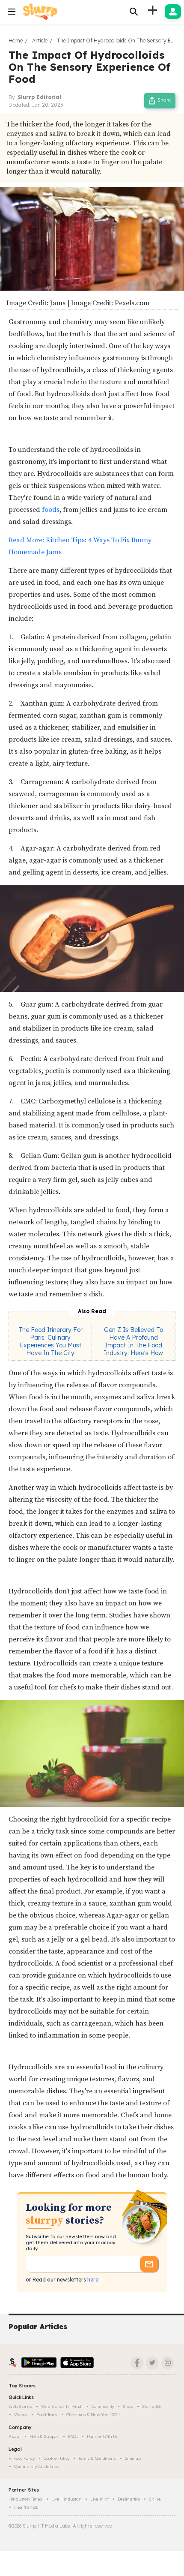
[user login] (173, 12)
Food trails (47, 2415)
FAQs (73, 2436)
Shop (128, 2406)
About (15, 2436)
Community (103, 2406)
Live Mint (99, 2499)
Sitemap (133, 2458)
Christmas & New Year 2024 (93, 2415)
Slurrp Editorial (39, 97)
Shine (155, 2499)
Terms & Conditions (97, 2458)
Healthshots (26, 2507)
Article (40, 41)
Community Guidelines (37, 2466)
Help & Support (45, 2436)
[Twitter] (152, 2363)
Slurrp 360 (152, 2406)
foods (51, 510)
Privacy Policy (22, 2458)
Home (16, 41)
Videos (21, 2415)
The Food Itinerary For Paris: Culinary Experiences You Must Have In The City (50, 1341)
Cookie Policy (56, 2458)
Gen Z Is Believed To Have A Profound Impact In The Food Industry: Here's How (133, 1341)
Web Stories (20, 2406)
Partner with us (103, 2436)
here (92, 2280)
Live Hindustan (67, 2499)
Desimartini (129, 2499)
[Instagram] (168, 2363)
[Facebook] (137, 2363)
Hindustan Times (25, 2499)
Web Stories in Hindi (62, 2406)
